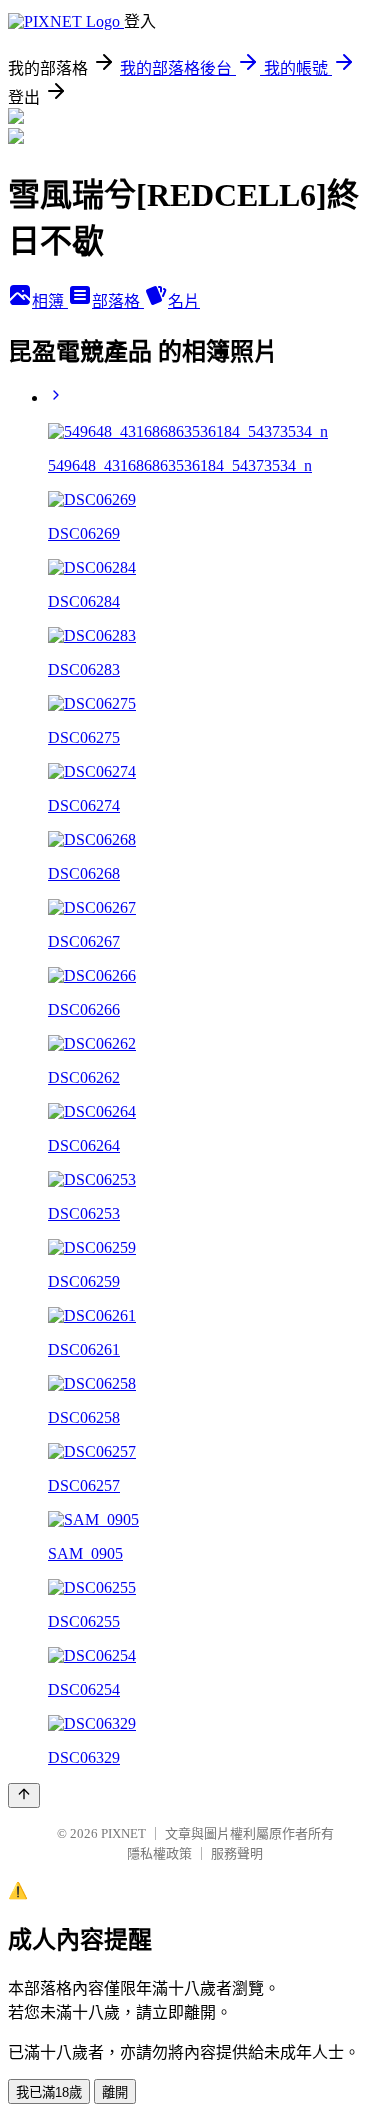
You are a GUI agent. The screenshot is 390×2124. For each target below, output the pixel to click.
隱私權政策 (159, 1853)
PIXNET (123, 1833)
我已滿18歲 (49, 2092)
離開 (115, 2092)
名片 (184, 301)
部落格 (118, 301)
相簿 (50, 301)
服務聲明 (237, 1853)
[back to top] (24, 1795)
